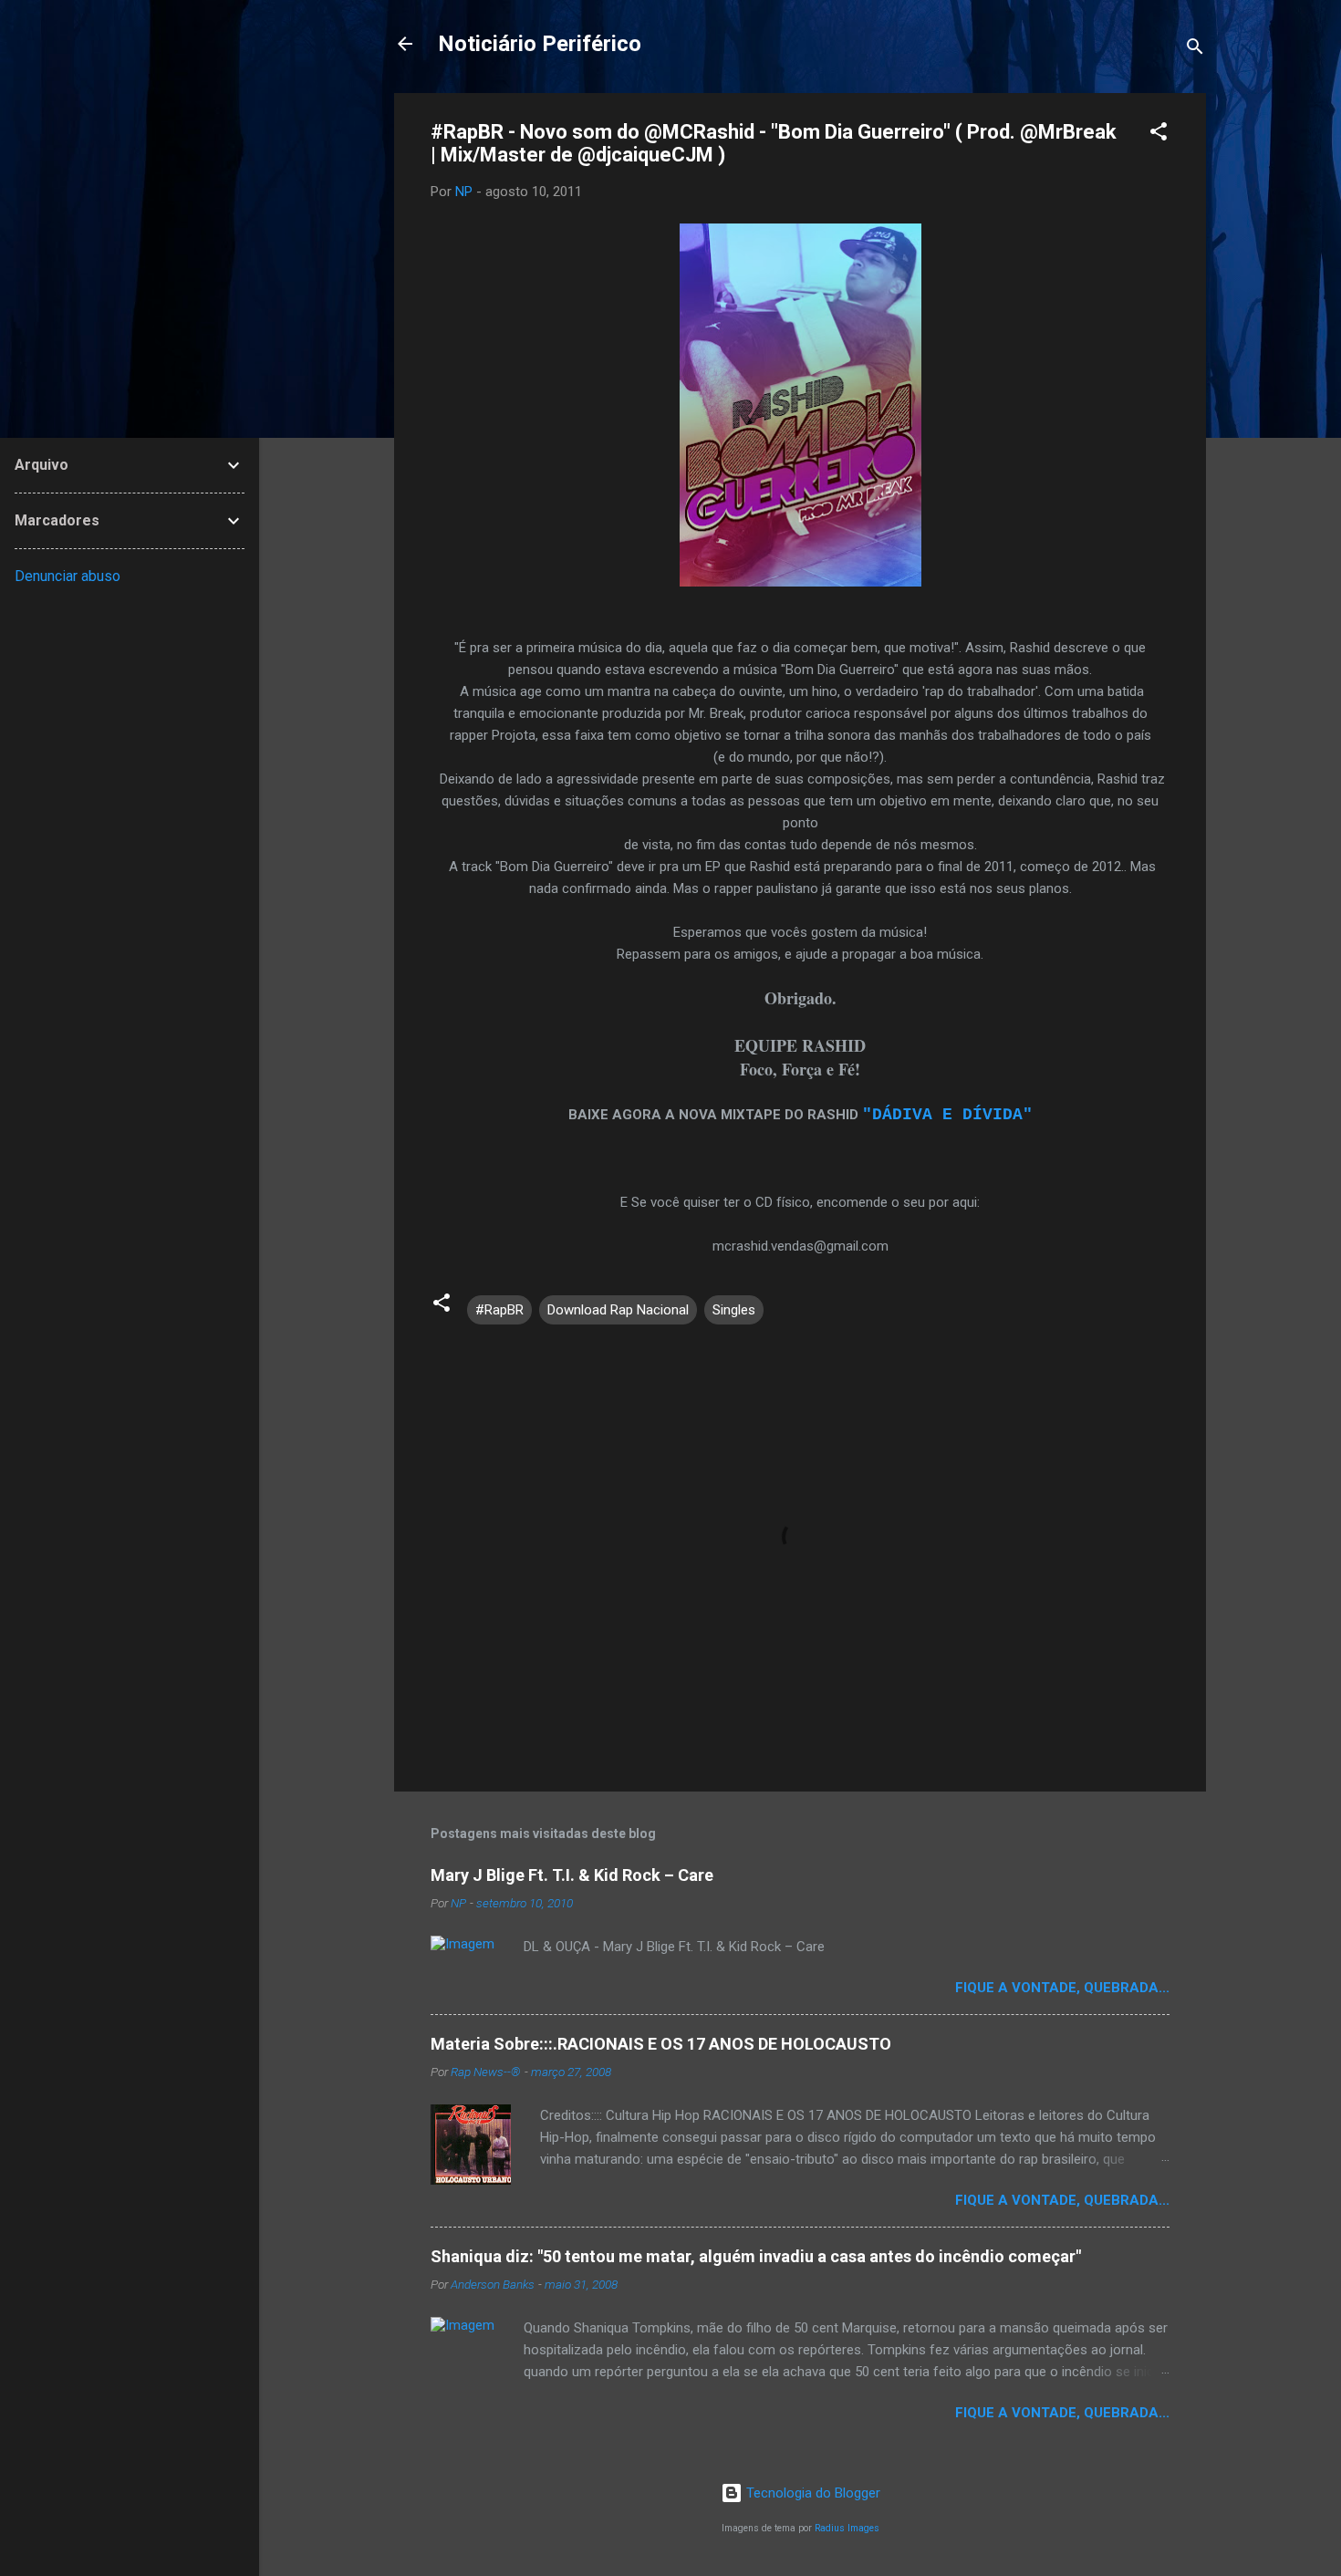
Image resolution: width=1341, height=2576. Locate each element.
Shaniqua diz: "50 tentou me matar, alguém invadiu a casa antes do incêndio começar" (756, 2256)
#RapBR (499, 1310)
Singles (734, 1310)
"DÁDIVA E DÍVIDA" (947, 1115)
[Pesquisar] (1195, 50)
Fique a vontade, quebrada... (1062, 1988)
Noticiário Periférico (540, 44)
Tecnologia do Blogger (811, 2493)
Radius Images (847, 2528)
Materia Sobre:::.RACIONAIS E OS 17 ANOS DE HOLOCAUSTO (661, 2044)
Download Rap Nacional (618, 1310)
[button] (1159, 135)
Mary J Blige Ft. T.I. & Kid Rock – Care (572, 1875)
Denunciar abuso (68, 576)
